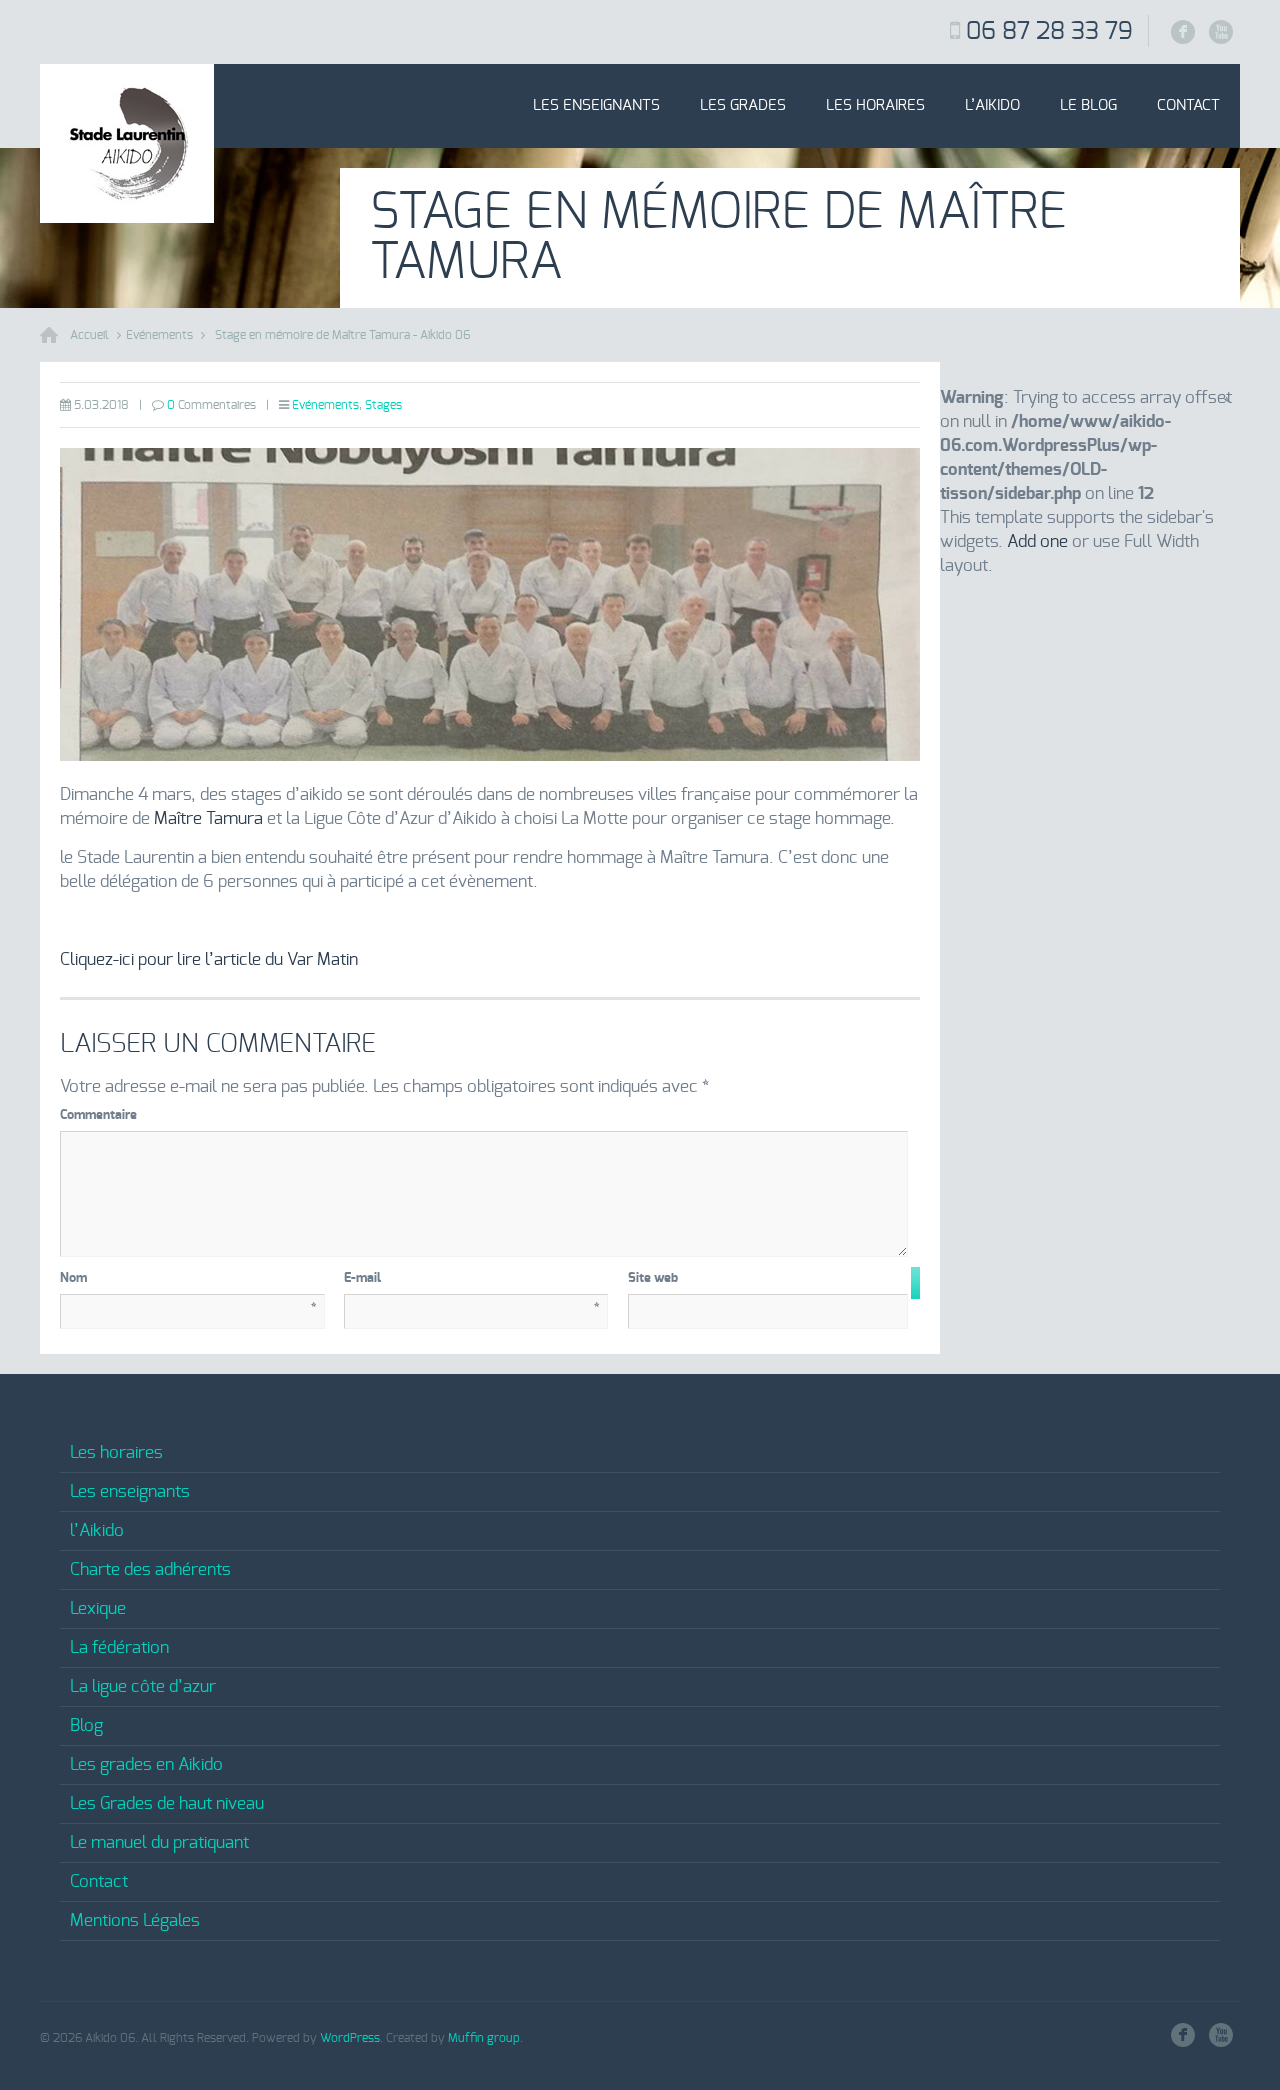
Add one (1037, 541)
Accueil (89, 335)
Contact (1188, 105)
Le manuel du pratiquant (159, 1842)
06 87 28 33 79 (1049, 32)
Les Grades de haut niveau (167, 1803)
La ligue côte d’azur (143, 1686)
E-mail (472, 1281)
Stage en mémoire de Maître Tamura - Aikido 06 (342, 335)
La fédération (119, 1647)
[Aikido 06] (127, 143)
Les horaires (875, 105)
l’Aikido (992, 105)
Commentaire (481, 1113)
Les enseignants (596, 105)
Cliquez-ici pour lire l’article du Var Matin (209, 959)
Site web (653, 1278)
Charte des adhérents (150, 1569)
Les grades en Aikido (146, 1764)
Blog (86, 1725)
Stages (383, 405)
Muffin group (484, 2038)
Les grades (743, 105)
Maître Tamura (208, 818)
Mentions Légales (135, 1920)
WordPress (350, 2038)
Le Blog (1088, 105)
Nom (188, 1281)
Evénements (159, 335)
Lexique (98, 1608)
